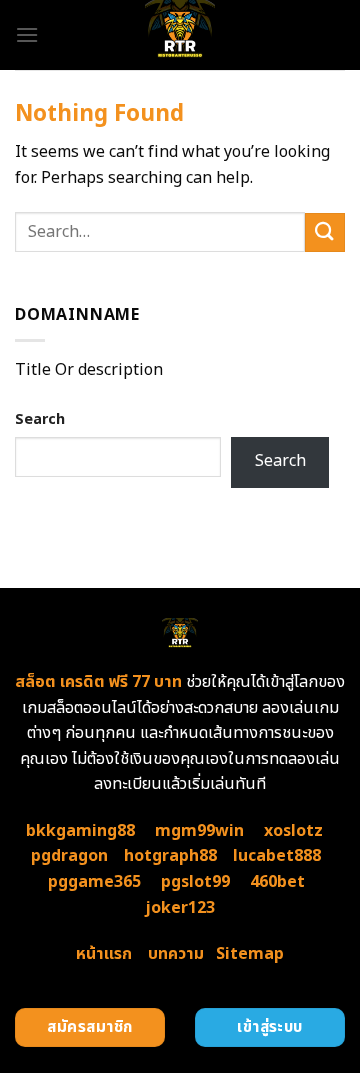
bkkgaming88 (80, 831)
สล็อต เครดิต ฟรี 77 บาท (98, 682)
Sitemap (250, 954)
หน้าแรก (104, 954)
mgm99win (199, 831)
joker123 (180, 908)
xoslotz (293, 831)
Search (40, 419)
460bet (277, 882)
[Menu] (27, 34)
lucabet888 (277, 856)
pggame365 (94, 882)
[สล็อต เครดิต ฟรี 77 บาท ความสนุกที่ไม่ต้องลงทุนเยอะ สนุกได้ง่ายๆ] (180, 35)
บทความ (176, 954)
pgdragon (69, 856)
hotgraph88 (170, 856)
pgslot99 (195, 882)
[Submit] (325, 232)
